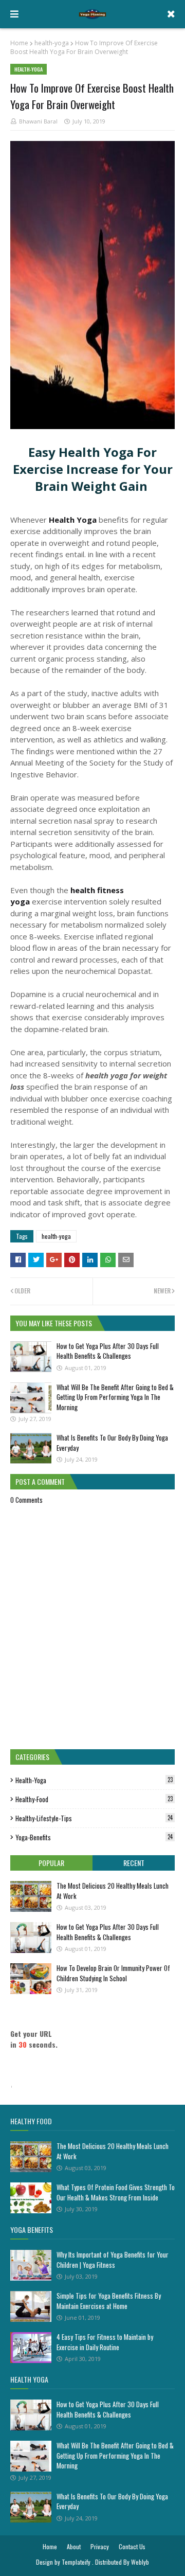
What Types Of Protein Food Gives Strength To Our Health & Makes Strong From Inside (116, 2192)
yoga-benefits (94, 1837)
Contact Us (132, 2546)
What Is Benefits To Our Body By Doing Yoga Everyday (112, 1443)
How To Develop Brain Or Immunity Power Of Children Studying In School (113, 1973)
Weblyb (140, 2562)
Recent (134, 1863)
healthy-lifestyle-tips (94, 1818)
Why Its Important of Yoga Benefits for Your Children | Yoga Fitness (113, 2260)
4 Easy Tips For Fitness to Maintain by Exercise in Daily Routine (105, 2342)
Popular (51, 1863)
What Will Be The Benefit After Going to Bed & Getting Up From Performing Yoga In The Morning (115, 1397)
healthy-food (94, 1799)
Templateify (76, 2562)
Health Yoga (73, 520)
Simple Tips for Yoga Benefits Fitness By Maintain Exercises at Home (109, 2301)
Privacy (100, 2546)
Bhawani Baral (38, 121)
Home (19, 43)
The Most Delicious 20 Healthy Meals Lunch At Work (113, 1891)
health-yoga (52, 43)
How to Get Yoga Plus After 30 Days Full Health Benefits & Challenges (108, 1351)
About (74, 2546)
